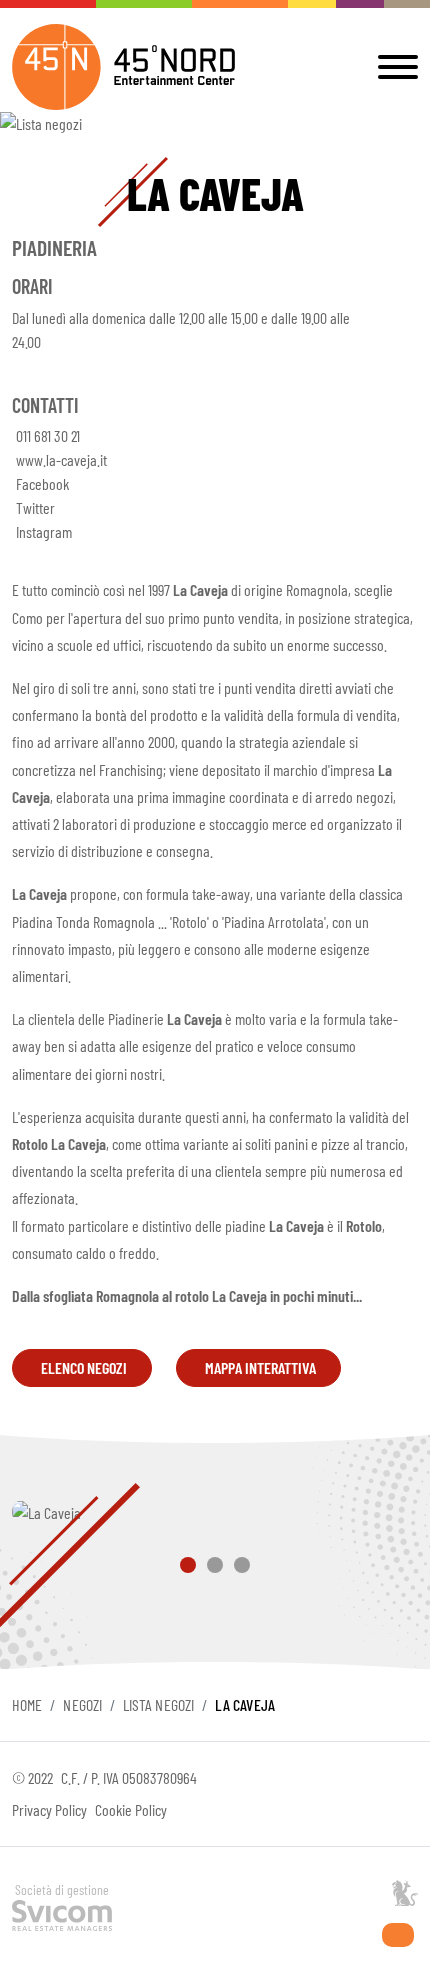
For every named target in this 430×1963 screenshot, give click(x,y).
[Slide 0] (188, 1565)
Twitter (35, 507)
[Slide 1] (215, 1565)
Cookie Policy (131, 1809)
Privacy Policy (49, 1809)
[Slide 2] (242, 1565)
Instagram (44, 531)
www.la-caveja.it (61, 459)
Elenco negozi (84, 1367)
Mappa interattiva (260, 1367)
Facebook (42, 483)
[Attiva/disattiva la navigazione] (394, 67)
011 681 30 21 (48, 435)
